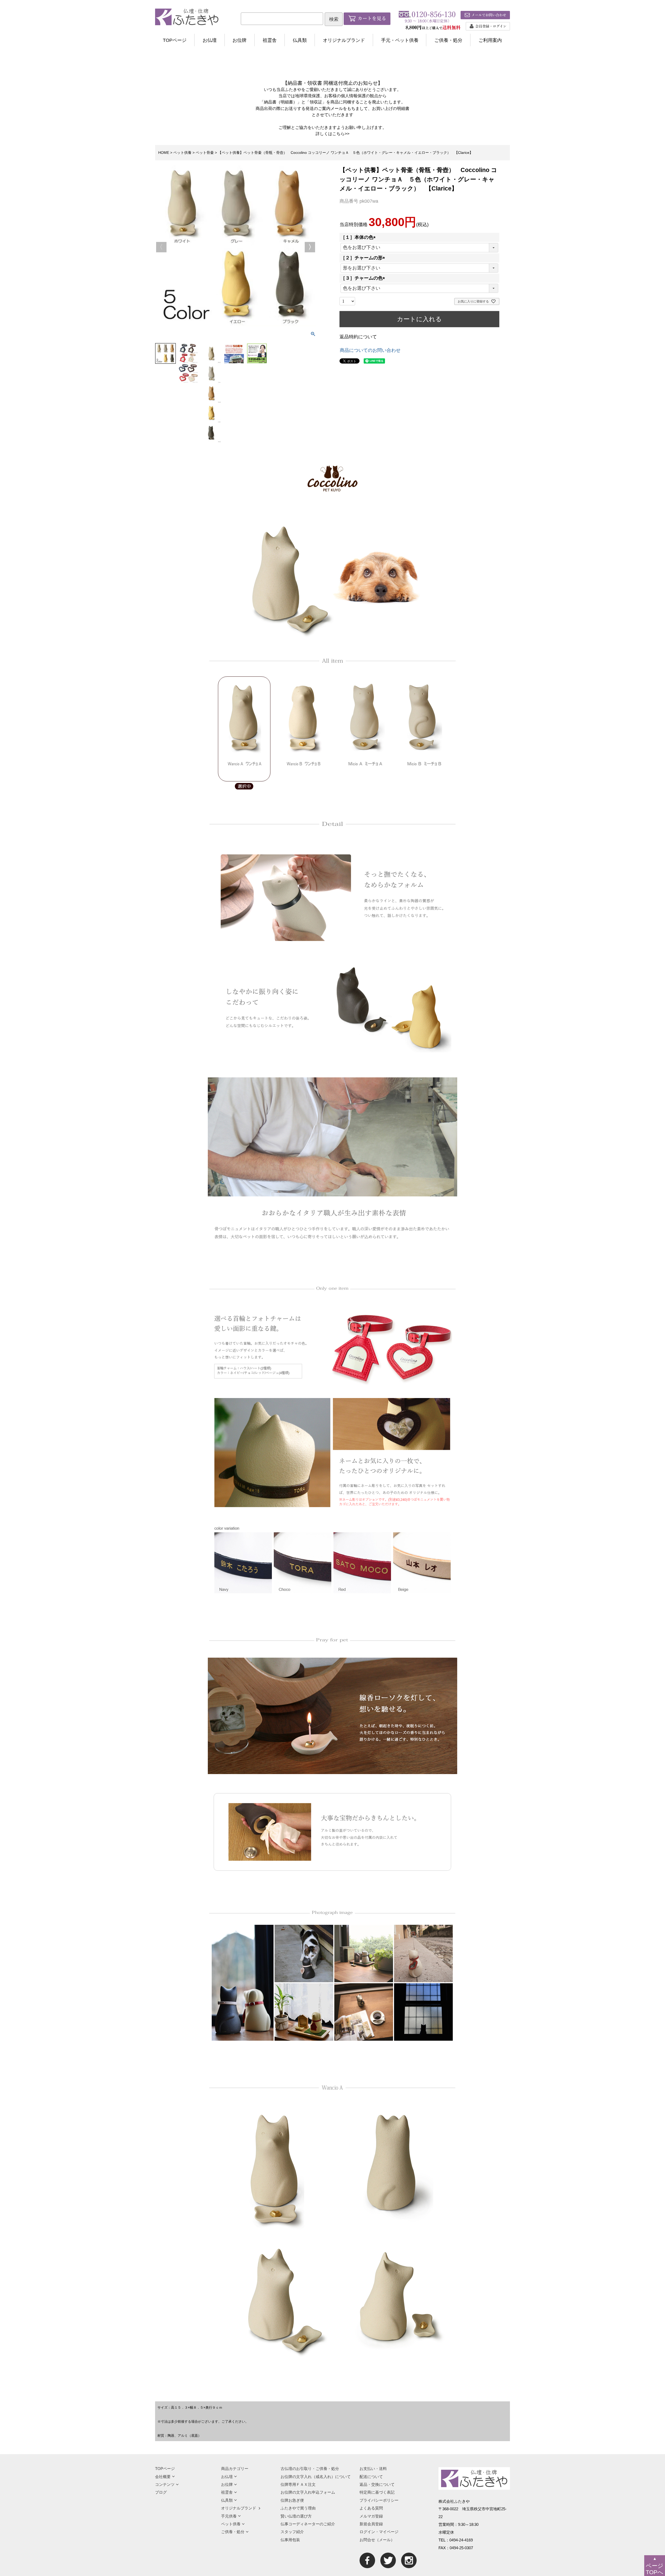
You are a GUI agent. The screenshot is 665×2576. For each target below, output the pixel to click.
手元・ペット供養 (400, 40)
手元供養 (229, 2516)
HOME (164, 153)
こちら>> (341, 134)
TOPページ (175, 40)
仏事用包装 (290, 2540)
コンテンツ (165, 2484)
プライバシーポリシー (379, 2500)
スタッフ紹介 (292, 2532)
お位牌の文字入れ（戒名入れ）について (316, 2477)
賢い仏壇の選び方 (296, 2516)
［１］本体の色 (359, 237)
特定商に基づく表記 (377, 2492)
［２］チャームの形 (364, 258)
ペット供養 (182, 153)
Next (310, 247)
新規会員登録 (371, 2524)
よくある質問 (371, 2508)
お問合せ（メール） (377, 2540)
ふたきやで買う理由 (298, 2508)
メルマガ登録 (371, 2516)
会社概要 (163, 2477)
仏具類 (300, 40)
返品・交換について (377, 2484)
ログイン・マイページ (379, 2532)
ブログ (161, 2492)
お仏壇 (210, 40)
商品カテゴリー (235, 2469)
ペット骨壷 (205, 153)
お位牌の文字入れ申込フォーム (308, 2492)
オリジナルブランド (344, 40)
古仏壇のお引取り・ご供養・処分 (310, 2469)
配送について (371, 2477)
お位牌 (240, 40)
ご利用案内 (490, 40)
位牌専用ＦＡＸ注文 (298, 2484)
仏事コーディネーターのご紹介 (308, 2524)
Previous (161, 247)
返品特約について (358, 337)
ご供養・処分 (448, 40)
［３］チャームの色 (364, 278)
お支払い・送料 (373, 2469)
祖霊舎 (270, 40)
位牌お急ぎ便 (292, 2500)
